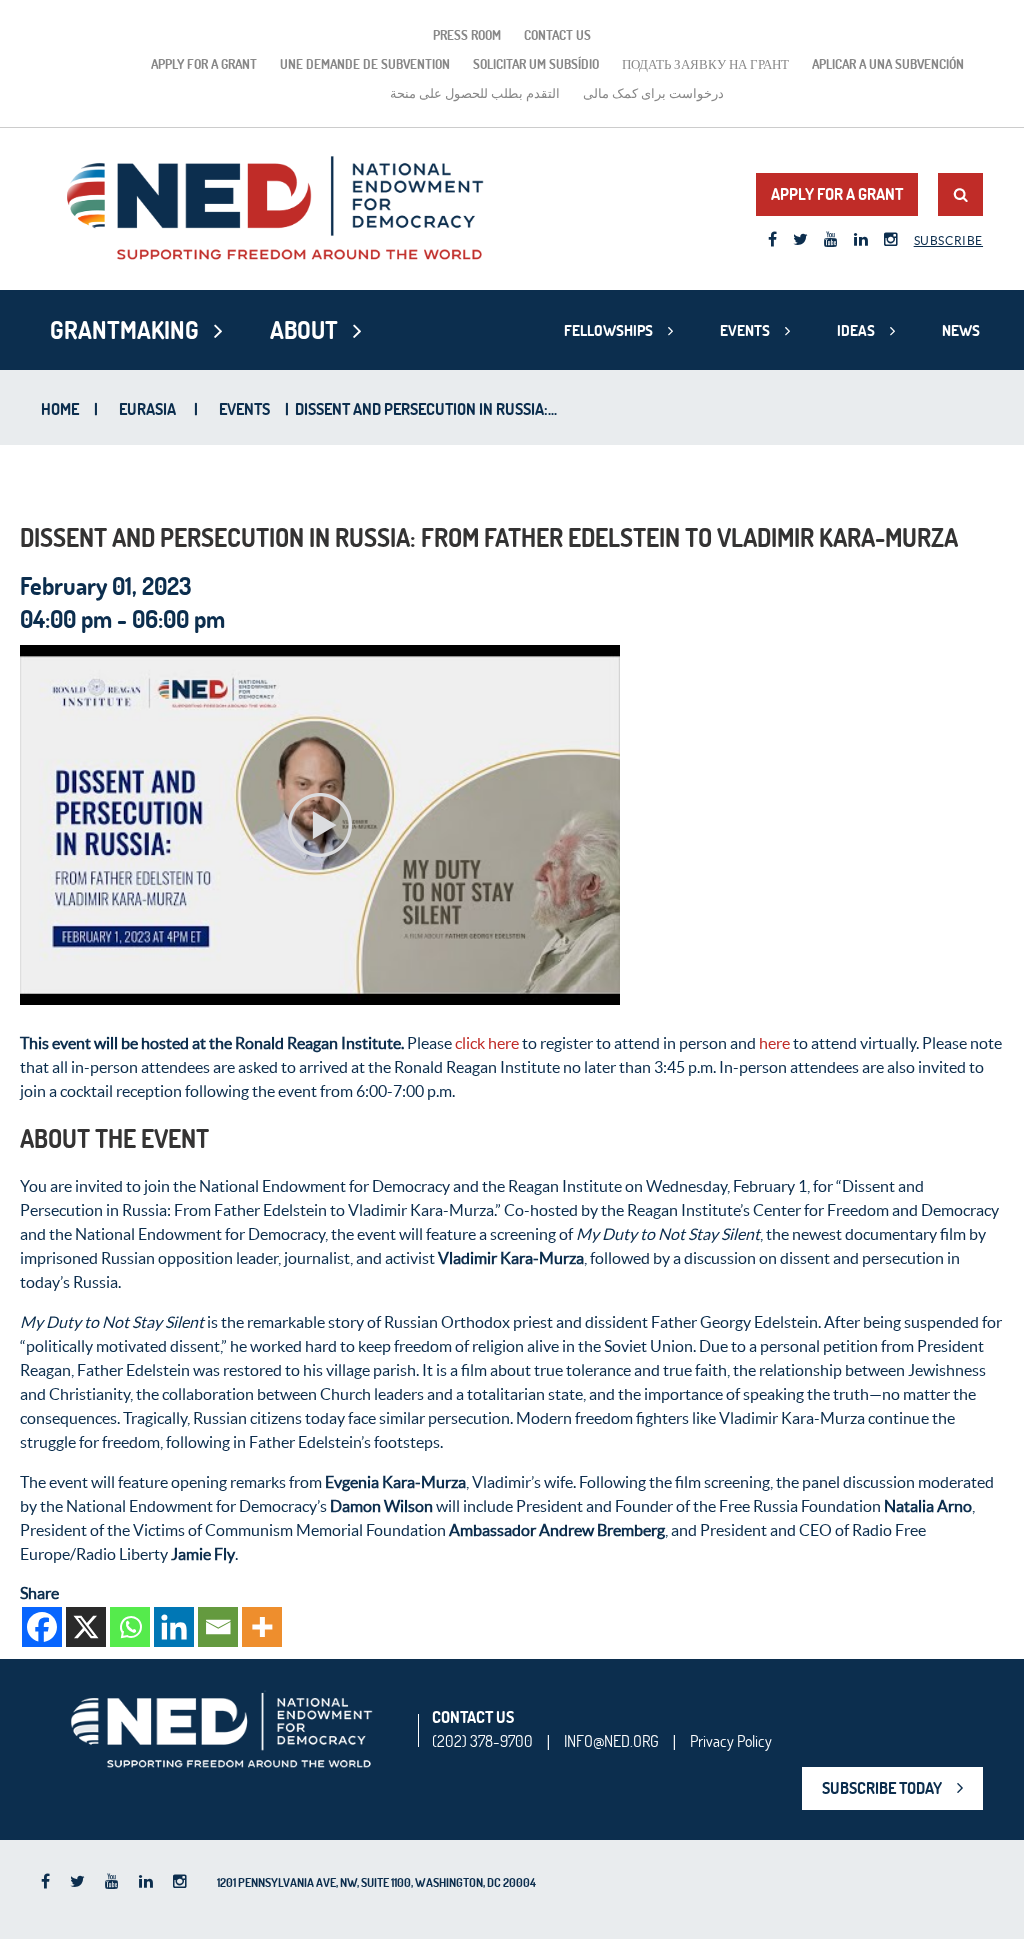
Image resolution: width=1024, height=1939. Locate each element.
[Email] (218, 1627)
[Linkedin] (174, 1627)
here (774, 1043)
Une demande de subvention (365, 64)
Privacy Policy (731, 1741)
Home (60, 409)
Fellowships (608, 330)
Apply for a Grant (204, 64)
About (304, 330)
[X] (86, 1627)
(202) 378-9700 (482, 1741)
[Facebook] (42, 1627)
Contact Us (557, 35)
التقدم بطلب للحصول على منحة (475, 93)
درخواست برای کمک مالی (653, 93)
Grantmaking (124, 330)
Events (745, 330)
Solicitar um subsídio (536, 64)
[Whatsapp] (130, 1627)
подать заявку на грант (705, 64)
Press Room (467, 35)
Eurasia (147, 409)
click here (487, 1043)
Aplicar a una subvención (888, 64)
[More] (262, 1627)
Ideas (856, 330)
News (961, 330)
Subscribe (948, 240)
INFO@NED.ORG (611, 1741)
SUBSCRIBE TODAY (882, 1788)
